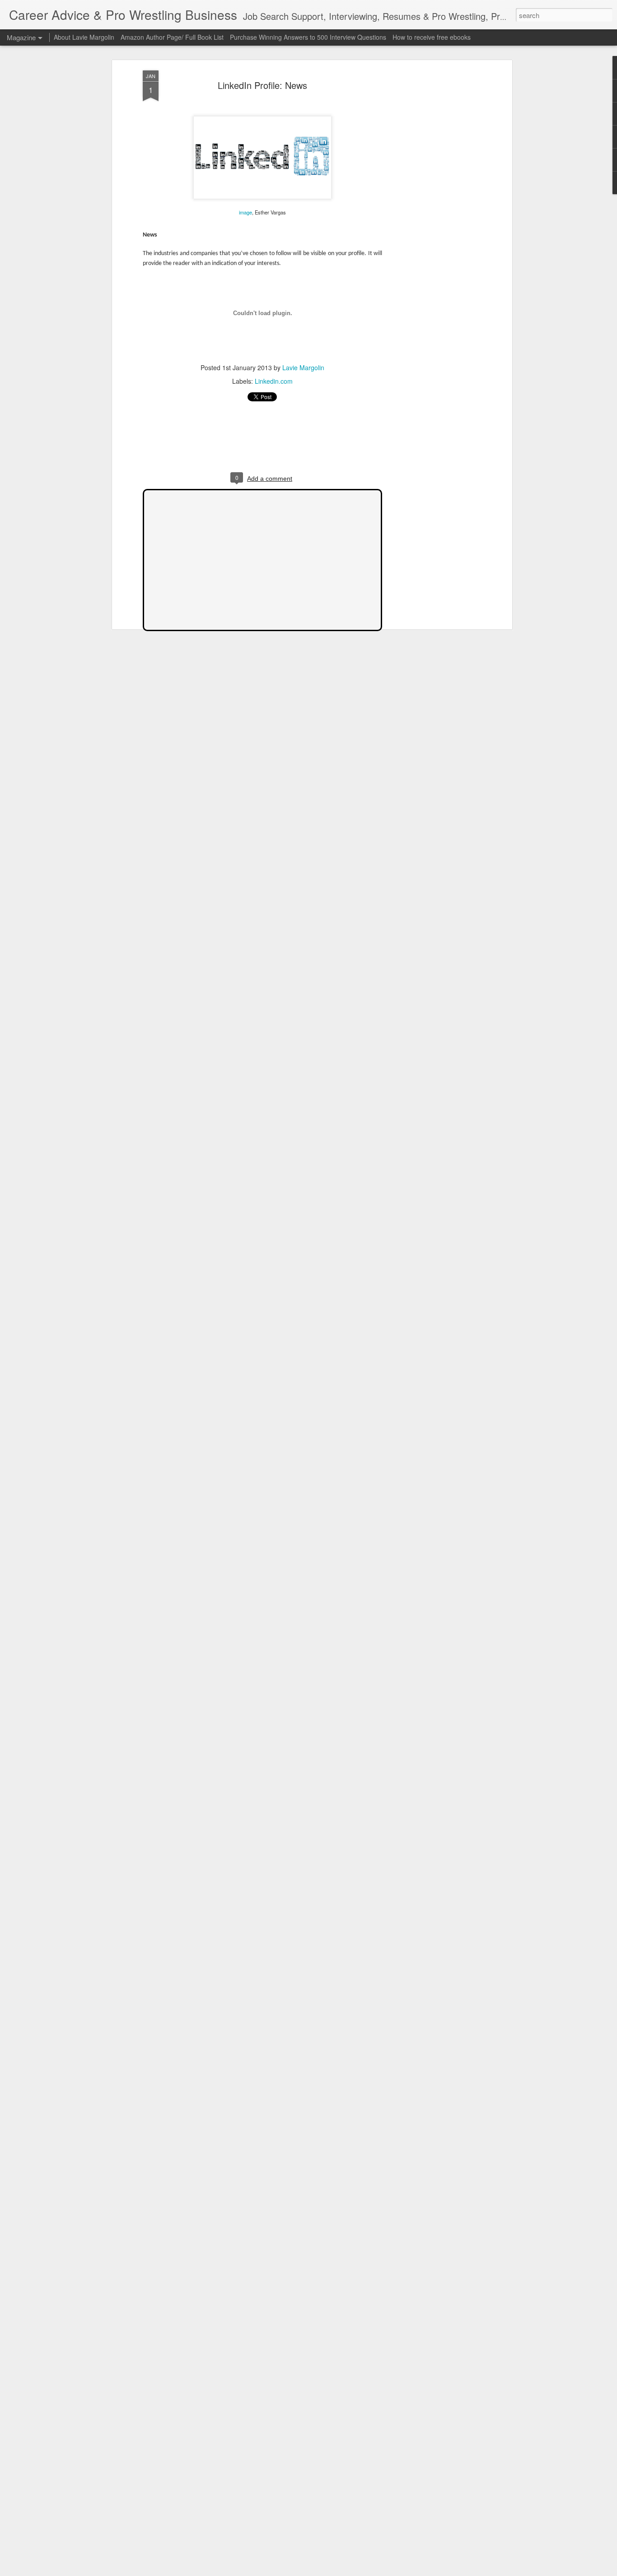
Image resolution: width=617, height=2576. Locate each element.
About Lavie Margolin (84, 37)
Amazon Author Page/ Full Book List (172, 37)
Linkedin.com (274, 381)
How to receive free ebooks (432, 37)
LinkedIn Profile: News (262, 85)
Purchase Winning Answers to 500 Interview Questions (308, 37)
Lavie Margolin (303, 367)
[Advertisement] (432, 213)
